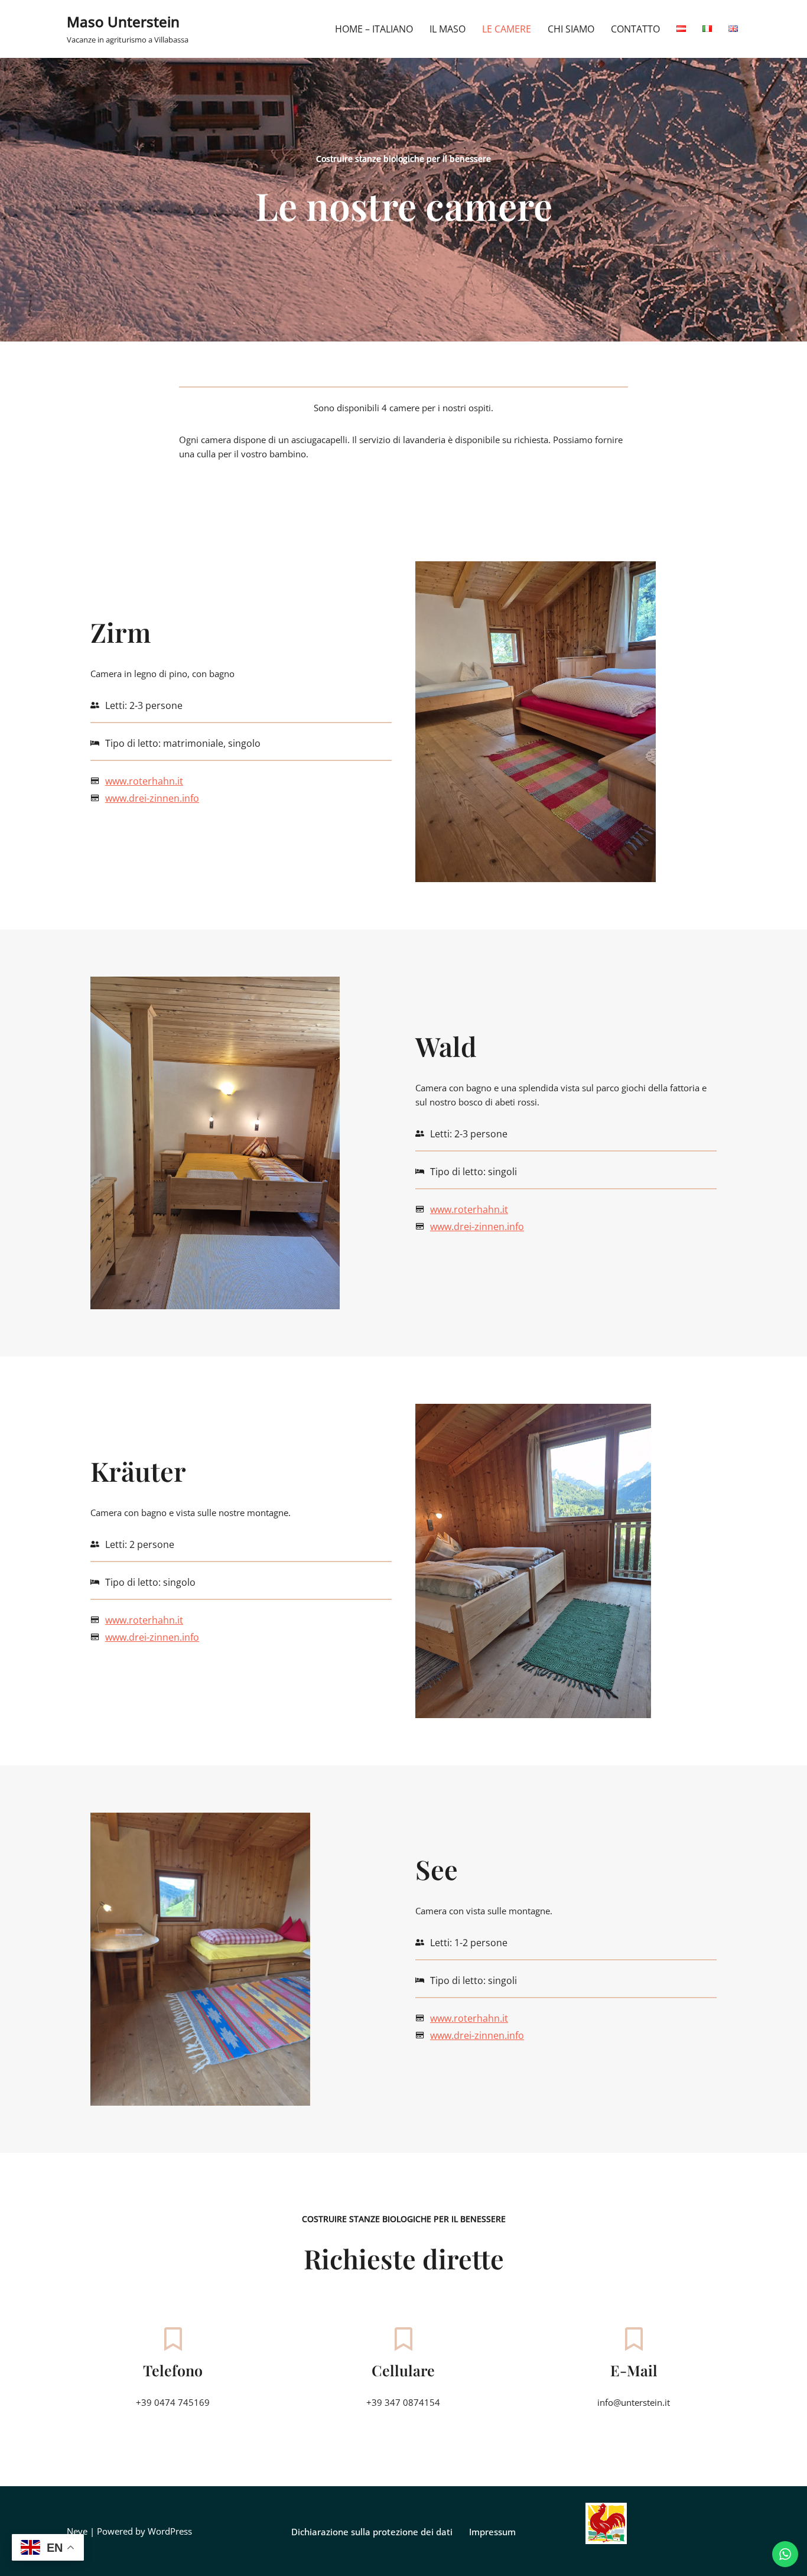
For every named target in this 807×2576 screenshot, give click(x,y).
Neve (77, 2531)
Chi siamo (571, 29)
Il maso (448, 29)
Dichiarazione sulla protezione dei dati (372, 2532)
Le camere (507, 29)
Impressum (492, 2532)
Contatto (635, 29)
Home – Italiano (374, 29)
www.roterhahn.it (144, 781)
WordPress (170, 2531)
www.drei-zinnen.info (152, 798)
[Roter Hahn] (606, 2541)
